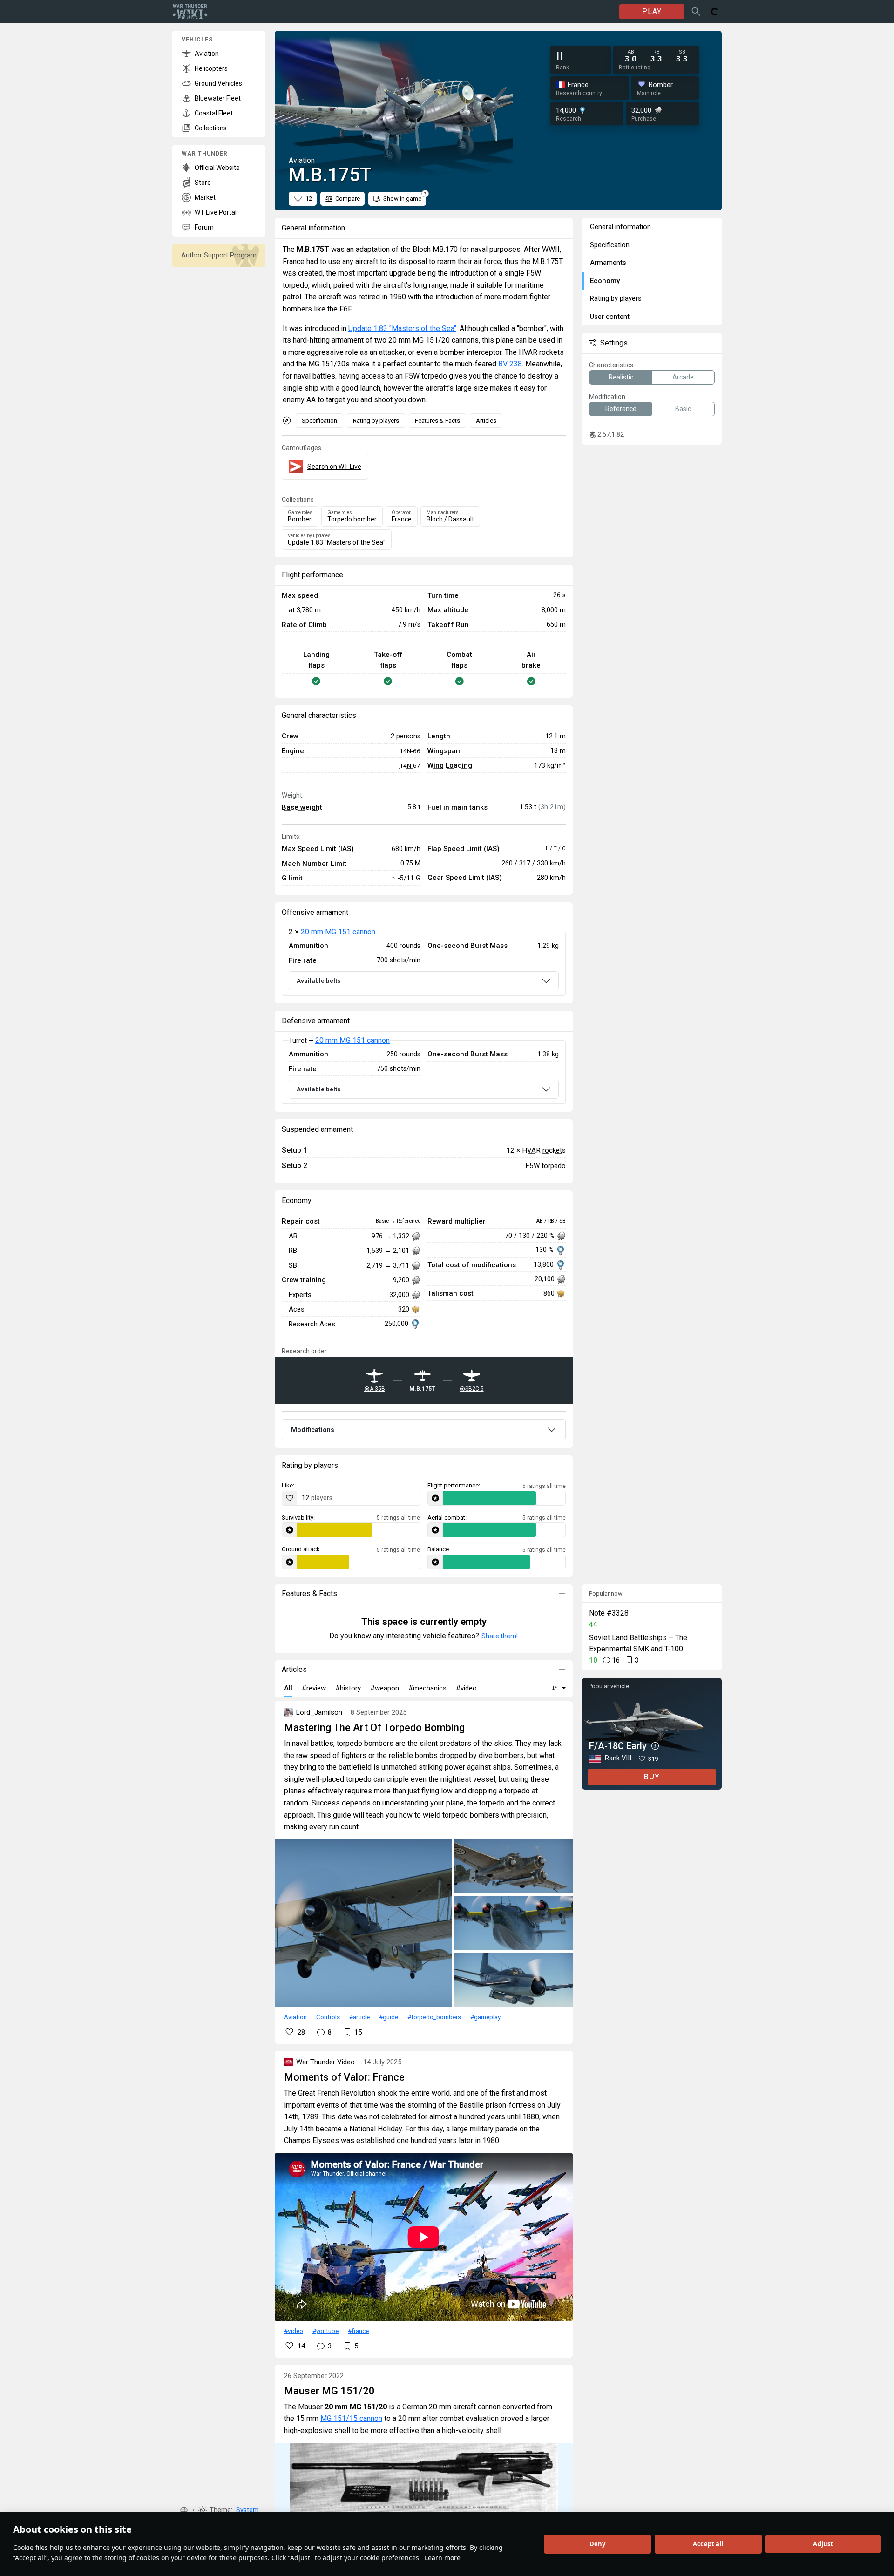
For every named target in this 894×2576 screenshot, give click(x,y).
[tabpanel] (424, 964)
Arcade (683, 377)
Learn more (443, 2558)
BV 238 (510, 364)
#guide (389, 2017)
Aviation (295, 2017)
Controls (328, 2017)
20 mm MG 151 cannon (338, 932)
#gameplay (485, 2017)
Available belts (318, 981)
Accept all (708, 2544)
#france (358, 2331)
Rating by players (376, 421)
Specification (319, 421)
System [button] (247, 2510)
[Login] (715, 12)
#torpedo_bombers (434, 2017)
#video (294, 2331)
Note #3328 (609, 1613)
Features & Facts (437, 421)
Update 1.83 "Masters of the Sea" (402, 328)
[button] (184, 2510)
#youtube (325, 2331)
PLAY (652, 11)
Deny (598, 2544)
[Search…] (696, 12)
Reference (621, 409)
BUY (652, 1777)
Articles (486, 421)
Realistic (621, 377)
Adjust (823, 2544)
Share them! (500, 1636)
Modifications (313, 1430)
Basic (683, 409)
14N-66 (410, 751)
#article (359, 2017)
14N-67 (410, 765)
